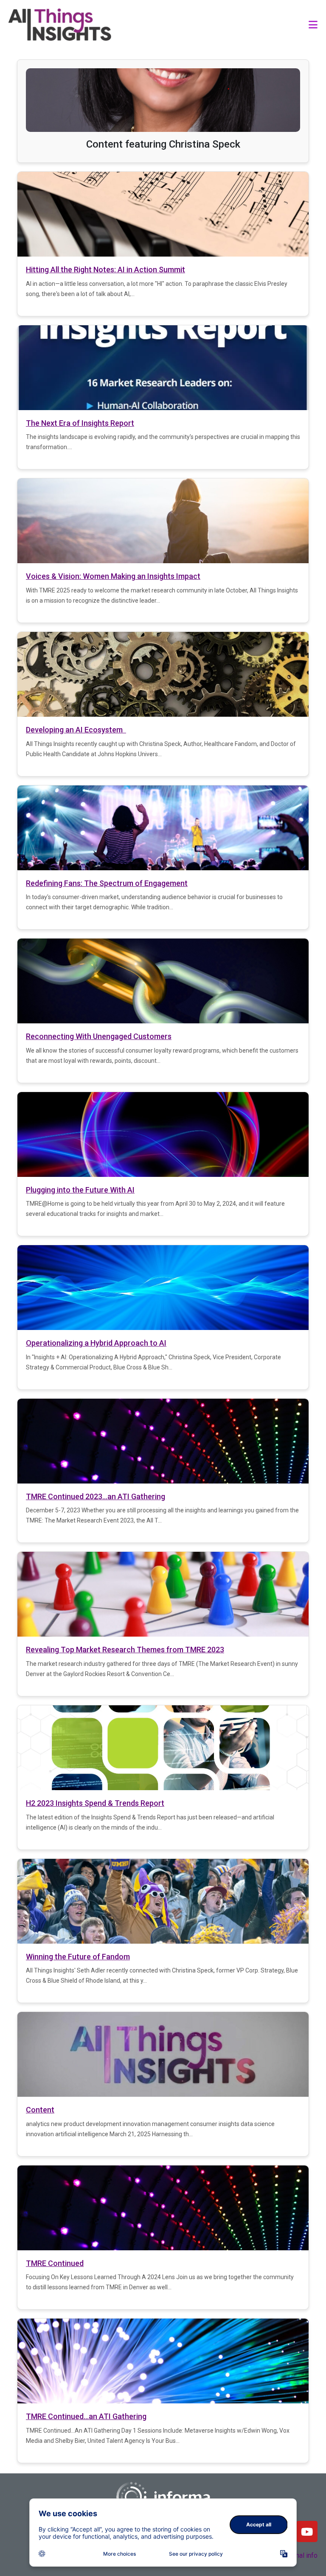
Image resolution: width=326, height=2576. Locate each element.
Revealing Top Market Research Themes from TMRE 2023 (125, 1650)
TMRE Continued (55, 2263)
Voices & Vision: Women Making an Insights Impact (113, 576)
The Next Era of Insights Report (80, 423)
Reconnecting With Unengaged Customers (99, 1036)
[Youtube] (307, 2531)
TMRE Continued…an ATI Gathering (86, 2416)
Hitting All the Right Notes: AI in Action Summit (105, 270)
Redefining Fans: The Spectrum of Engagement (107, 883)
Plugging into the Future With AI (80, 1190)
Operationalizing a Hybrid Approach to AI (96, 1343)
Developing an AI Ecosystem (76, 730)
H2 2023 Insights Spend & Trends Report (95, 1803)
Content (40, 2110)
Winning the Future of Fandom (78, 1957)
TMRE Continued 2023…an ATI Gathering (96, 1496)
